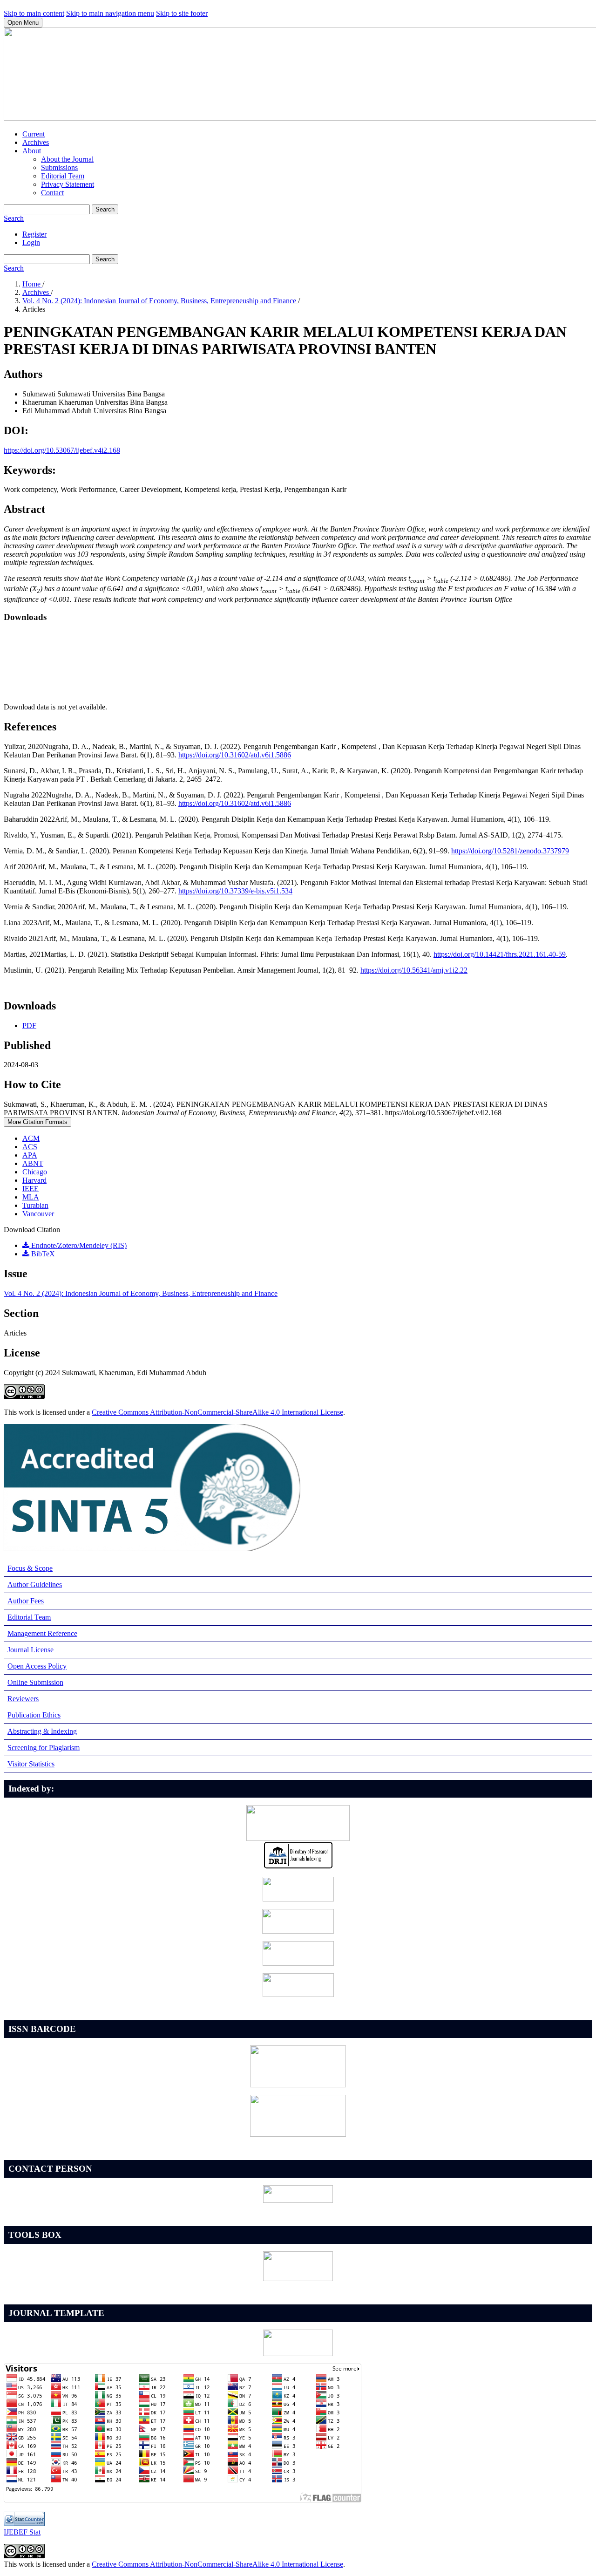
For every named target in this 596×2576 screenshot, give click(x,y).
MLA (31, 1197)
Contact (52, 193)
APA (30, 1155)
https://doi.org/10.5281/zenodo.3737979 (510, 851)
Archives (36, 142)
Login (31, 242)
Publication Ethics (34, 1715)
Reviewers (23, 1699)
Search (105, 209)
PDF (29, 1026)
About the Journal (67, 159)
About (32, 151)
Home (32, 284)
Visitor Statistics (31, 1764)
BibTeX (42, 1254)
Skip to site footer (182, 13)
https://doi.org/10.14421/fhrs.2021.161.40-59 (500, 954)
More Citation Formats (37, 1122)
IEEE (30, 1189)
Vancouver (38, 1214)
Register (34, 234)
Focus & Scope (30, 1568)
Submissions (59, 167)
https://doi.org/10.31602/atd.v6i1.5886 (235, 755)
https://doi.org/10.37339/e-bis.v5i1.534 (235, 891)
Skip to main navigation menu (110, 13)
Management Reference (42, 1633)
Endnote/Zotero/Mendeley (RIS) (78, 1245)
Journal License (30, 1650)
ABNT (33, 1163)
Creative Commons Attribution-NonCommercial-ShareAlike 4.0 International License (217, 1412)
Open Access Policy (37, 1666)
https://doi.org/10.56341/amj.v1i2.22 (414, 970)
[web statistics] (24, 2524)
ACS (30, 1147)
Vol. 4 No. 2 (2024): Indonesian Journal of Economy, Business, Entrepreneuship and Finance (160, 301)
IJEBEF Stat (22, 2532)
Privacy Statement (68, 184)
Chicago (35, 1172)
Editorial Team (63, 176)
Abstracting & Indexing (42, 1731)
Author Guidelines (35, 1584)
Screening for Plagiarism (44, 1748)
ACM (31, 1138)
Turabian (35, 1205)
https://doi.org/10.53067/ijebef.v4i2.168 (62, 450)
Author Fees (26, 1601)
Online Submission (35, 1682)
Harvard (34, 1180)
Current (34, 134)
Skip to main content (34, 13)
